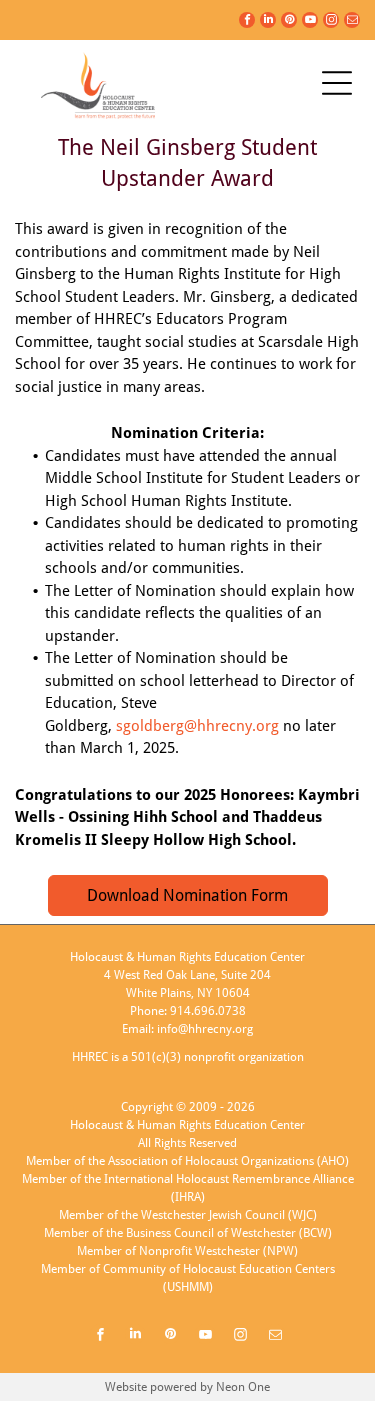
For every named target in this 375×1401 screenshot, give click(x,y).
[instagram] (331, 22)
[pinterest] (289, 22)
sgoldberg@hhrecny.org (197, 726)
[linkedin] (268, 22)
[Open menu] (337, 83)
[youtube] (310, 22)
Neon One (243, 1387)
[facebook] (247, 22)
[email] (352, 22)
